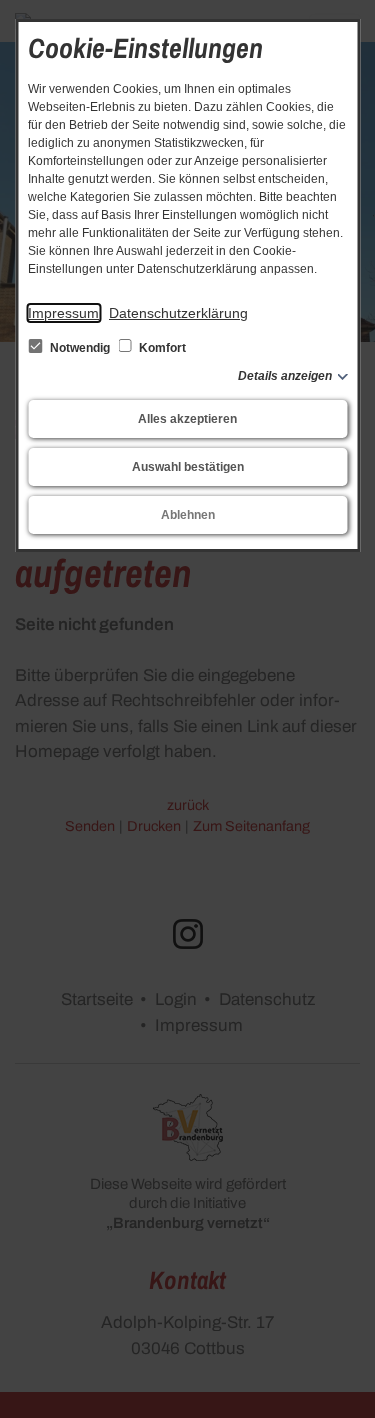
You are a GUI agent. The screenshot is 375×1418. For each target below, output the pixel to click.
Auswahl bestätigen (188, 467)
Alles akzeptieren (187, 419)
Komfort (161, 348)
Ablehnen (188, 515)
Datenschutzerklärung (178, 313)
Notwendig (80, 348)
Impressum (63, 313)
